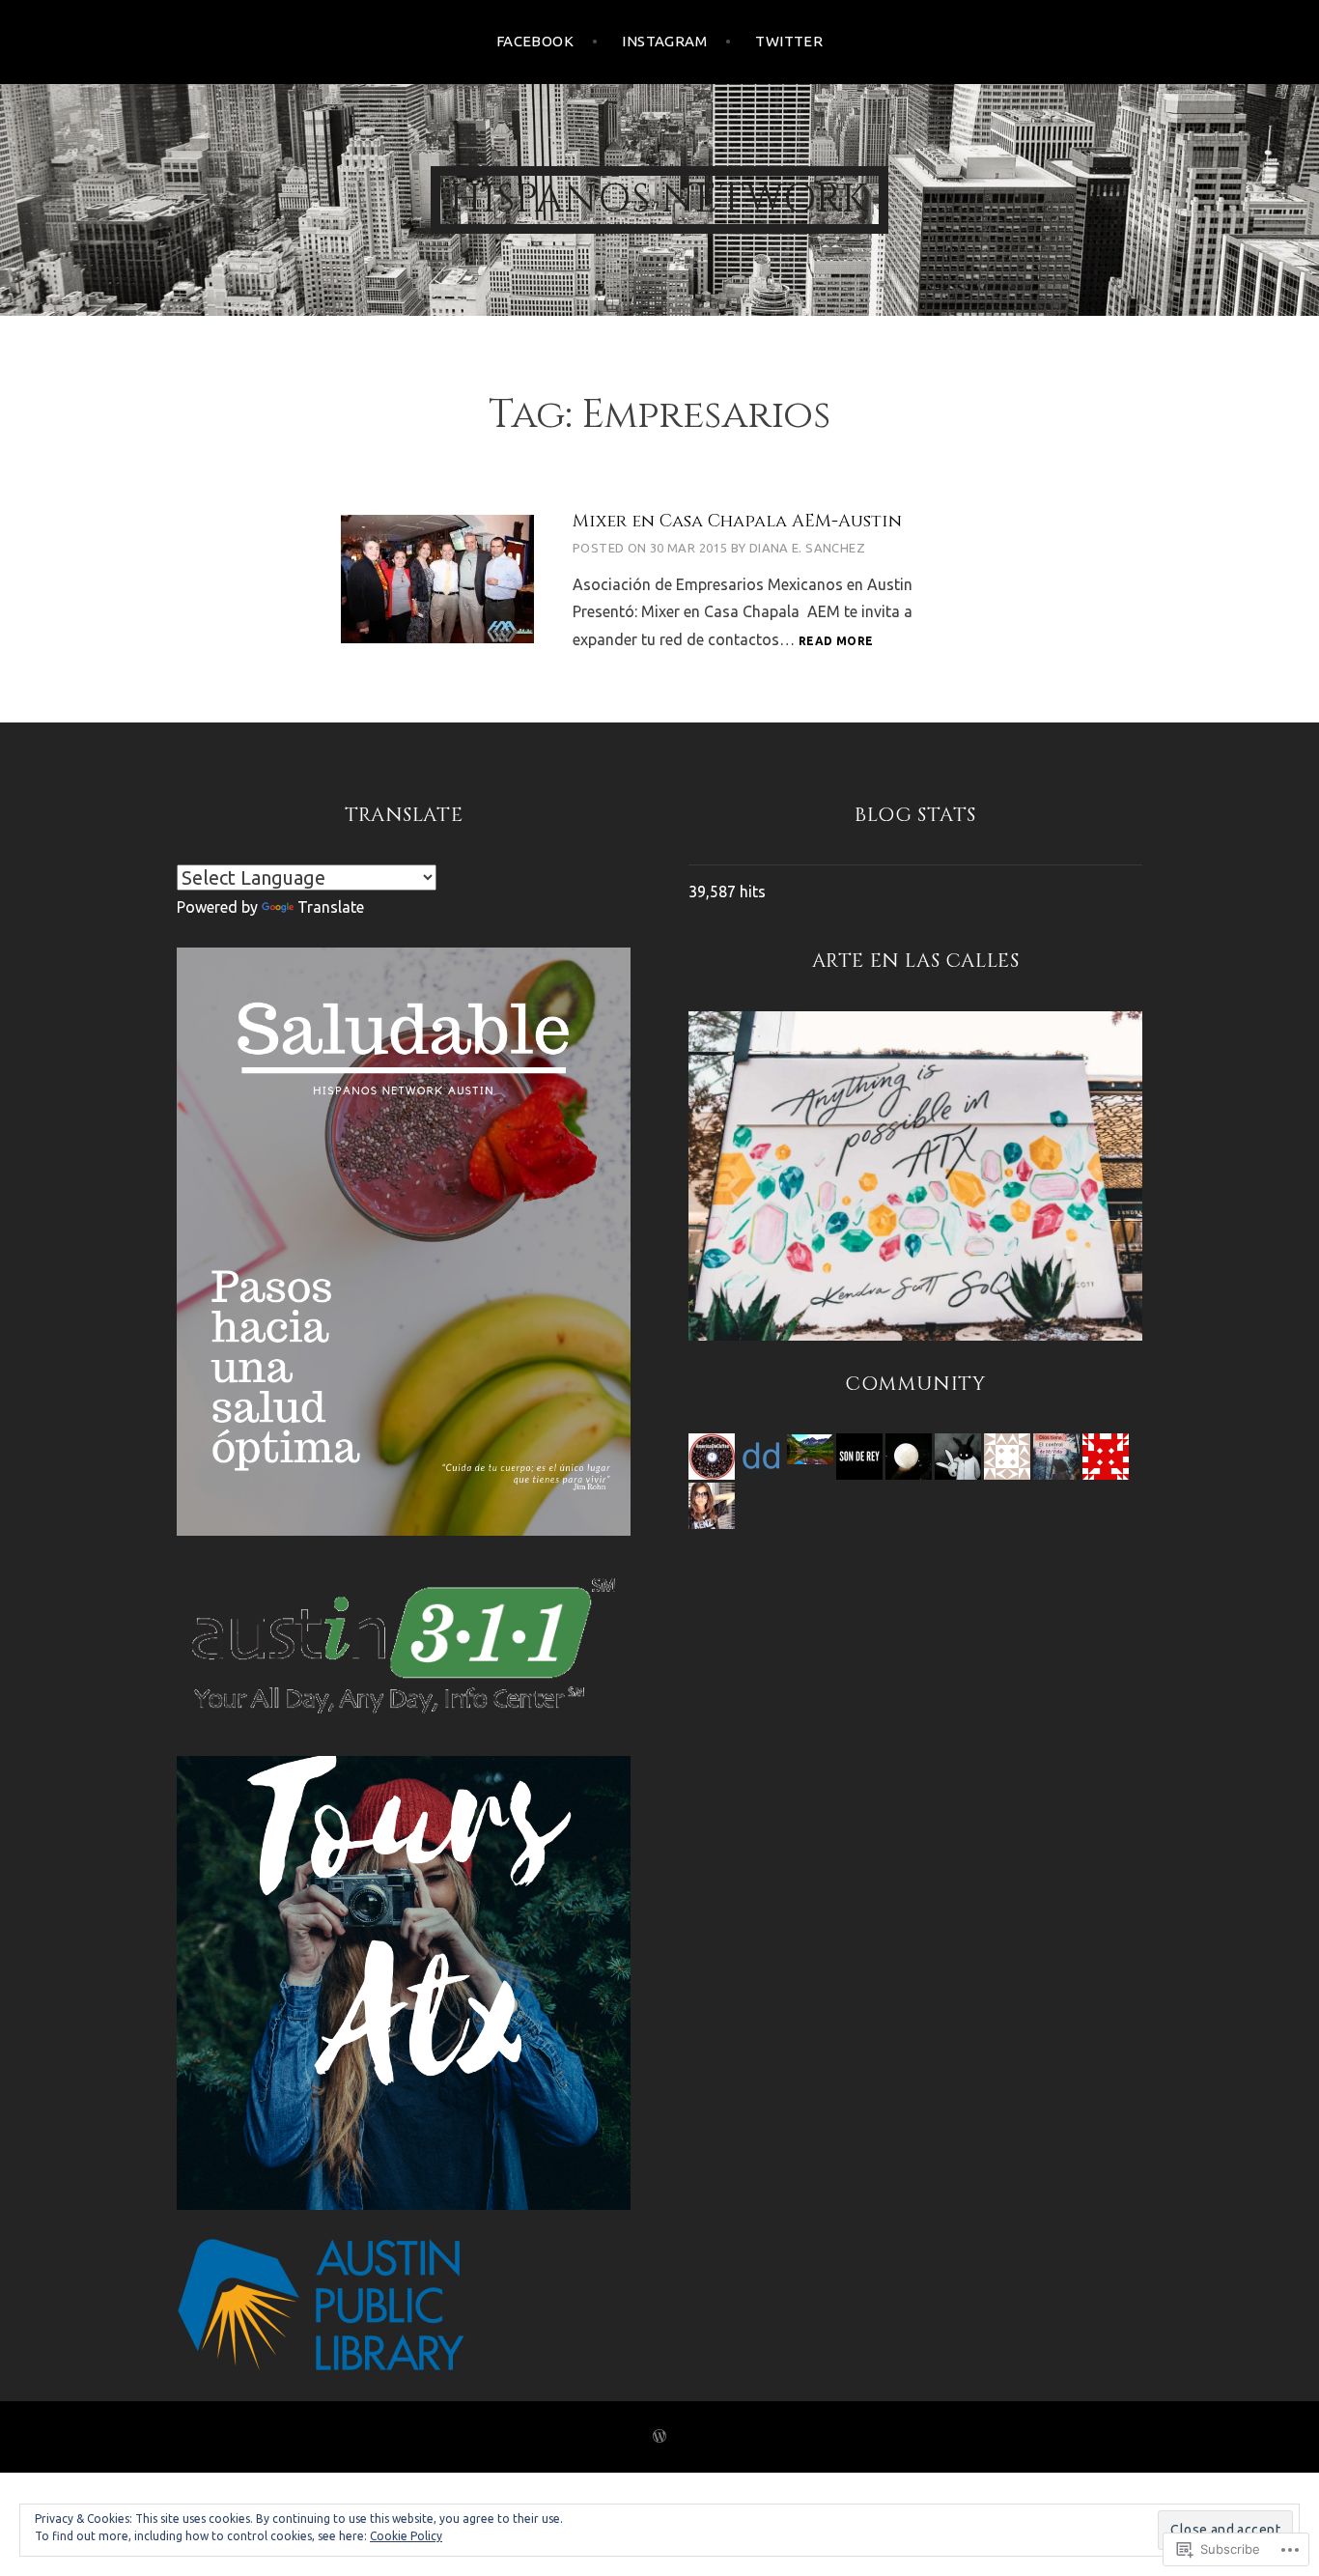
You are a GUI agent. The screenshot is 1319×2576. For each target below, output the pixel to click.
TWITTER (789, 41)
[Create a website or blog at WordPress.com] (659, 2437)
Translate (331, 907)
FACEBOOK (535, 41)
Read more (836, 642)
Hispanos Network (659, 200)
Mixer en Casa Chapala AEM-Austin (737, 521)
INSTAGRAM (664, 41)
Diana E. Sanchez (807, 548)
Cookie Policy (406, 2536)
